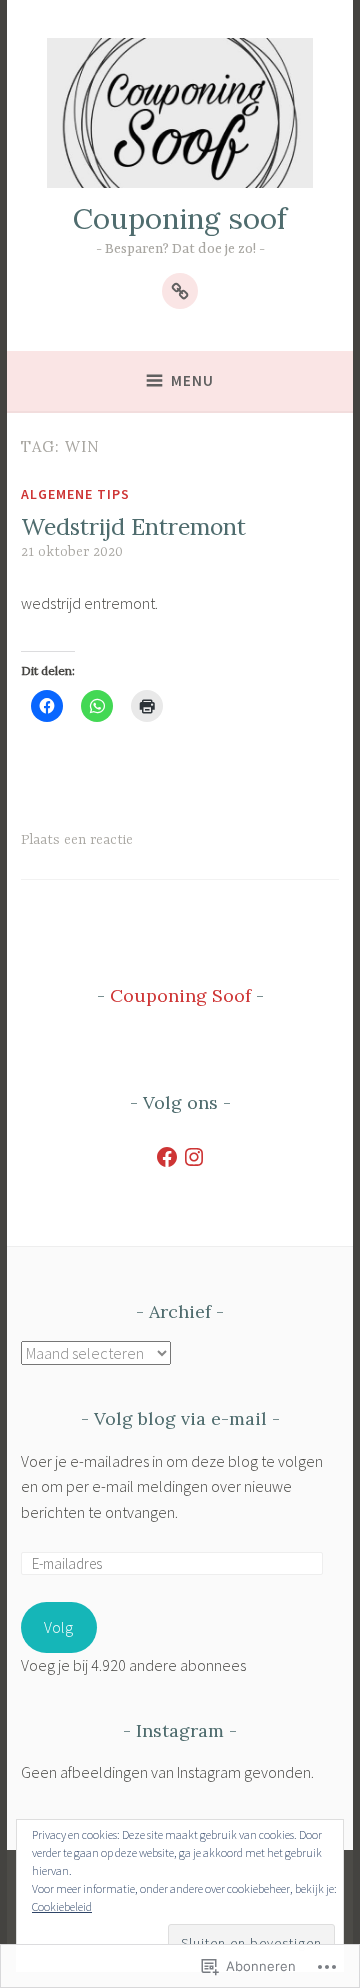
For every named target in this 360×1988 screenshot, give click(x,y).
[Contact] (180, 291)
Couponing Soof (180, 995)
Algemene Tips (75, 494)
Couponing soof (180, 218)
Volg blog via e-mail (180, 1418)
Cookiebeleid (62, 1906)
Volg (58, 1627)
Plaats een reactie (77, 840)
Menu (192, 380)
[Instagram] (194, 1157)
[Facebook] (167, 1157)
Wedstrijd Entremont (133, 526)
